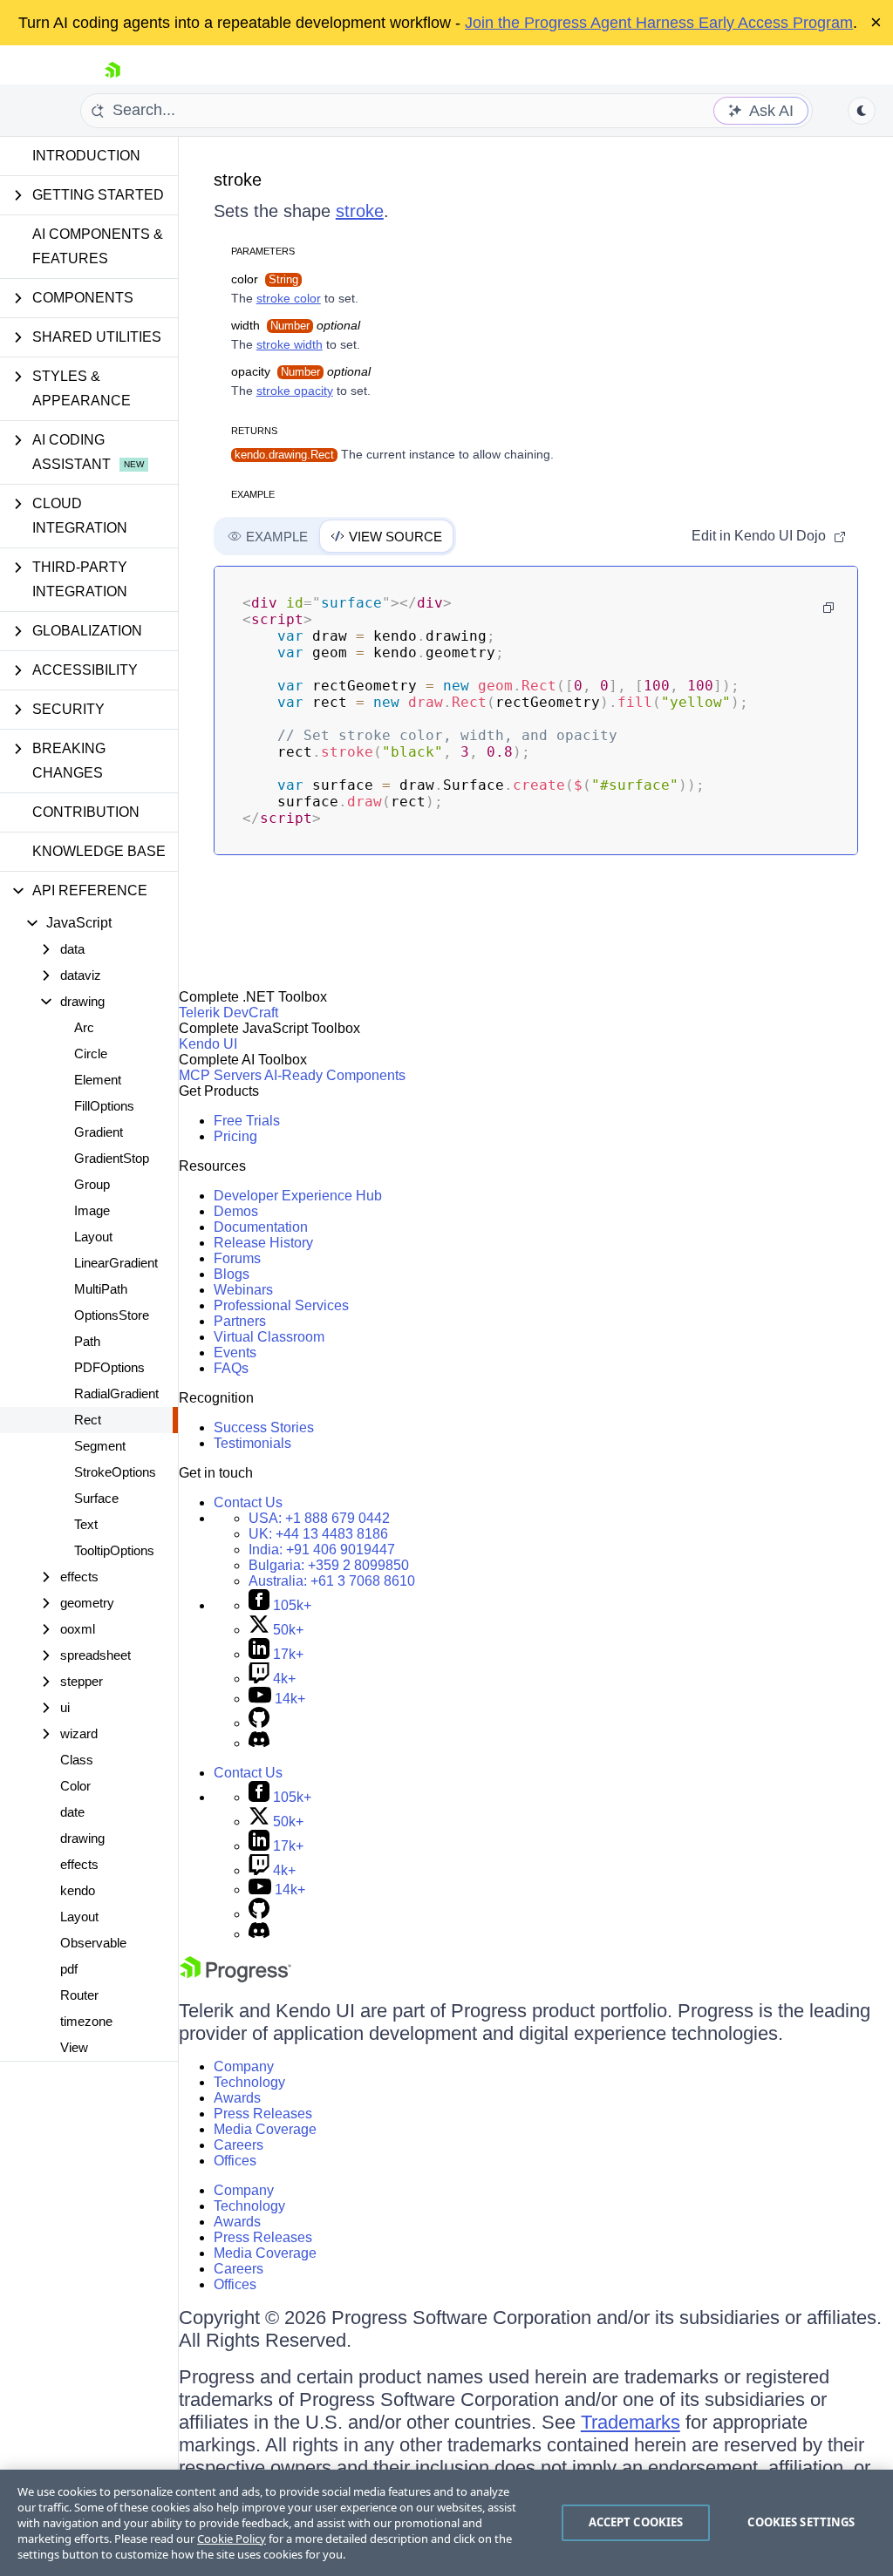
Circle (91, 1054)
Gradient (99, 1132)
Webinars (243, 1290)
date (72, 1812)
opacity (301, 371)
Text (86, 1524)
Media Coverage (265, 2129)
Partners (240, 1321)
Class (77, 1760)
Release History (263, 1243)
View (74, 2047)
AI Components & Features (98, 246)
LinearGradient (116, 1263)
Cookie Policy (232, 2539)
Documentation (261, 1227)
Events (235, 1353)
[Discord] (259, 1743)
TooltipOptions (114, 1550)
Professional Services (281, 1305)
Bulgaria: (329, 1565)
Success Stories (264, 1427)
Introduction (86, 156)
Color (75, 1786)
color (265, 279)
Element (98, 1080)
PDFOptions (109, 1367)
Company (244, 2066)
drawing (82, 1838)
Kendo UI (208, 1044)
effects (79, 1864)
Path (87, 1341)
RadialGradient (116, 1393)
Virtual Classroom (269, 1337)
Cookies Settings (801, 2522)
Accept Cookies (636, 2522)
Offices (235, 2161)
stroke (238, 180)
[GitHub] (259, 1723)
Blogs (232, 1274)
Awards (237, 2098)
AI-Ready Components (335, 1075)
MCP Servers (220, 1075)
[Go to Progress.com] (235, 1978)
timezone (86, 2021)
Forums (237, 1258)
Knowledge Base (99, 851)
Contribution (86, 812)
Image (92, 1210)
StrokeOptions (115, 1472)
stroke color (289, 298)
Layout (93, 1237)
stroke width (290, 344)
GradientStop (112, 1158)
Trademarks (631, 2422)
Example (253, 494)
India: (322, 1550)
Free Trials (247, 1121)
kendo (78, 1890)
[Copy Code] (828, 608)
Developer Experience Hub (298, 1196)
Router (79, 1995)
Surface (96, 1498)
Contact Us (248, 1502)
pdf (69, 1969)
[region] (446, 2523)
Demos (236, 1211)
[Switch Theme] (862, 111)
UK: (318, 1534)
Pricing (235, 1136)
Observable (93, 1943)
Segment (100, 1446)
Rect (88, 1420)
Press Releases (263, 2114)
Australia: (332, 1581)
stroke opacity (295, 391)
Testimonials (252, 1443)
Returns (254, 431)
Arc (84, 1027)
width (296, 325)
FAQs (231, 1368)
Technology (249, 2082)
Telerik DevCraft (228, 1013)
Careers (239, 2145)
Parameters (263, 251)
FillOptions (104, 1106)
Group (92, 1184)
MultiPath (101, 1289)
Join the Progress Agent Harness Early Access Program (659, 23)
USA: (319, 1518)
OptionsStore (112, 1315)
